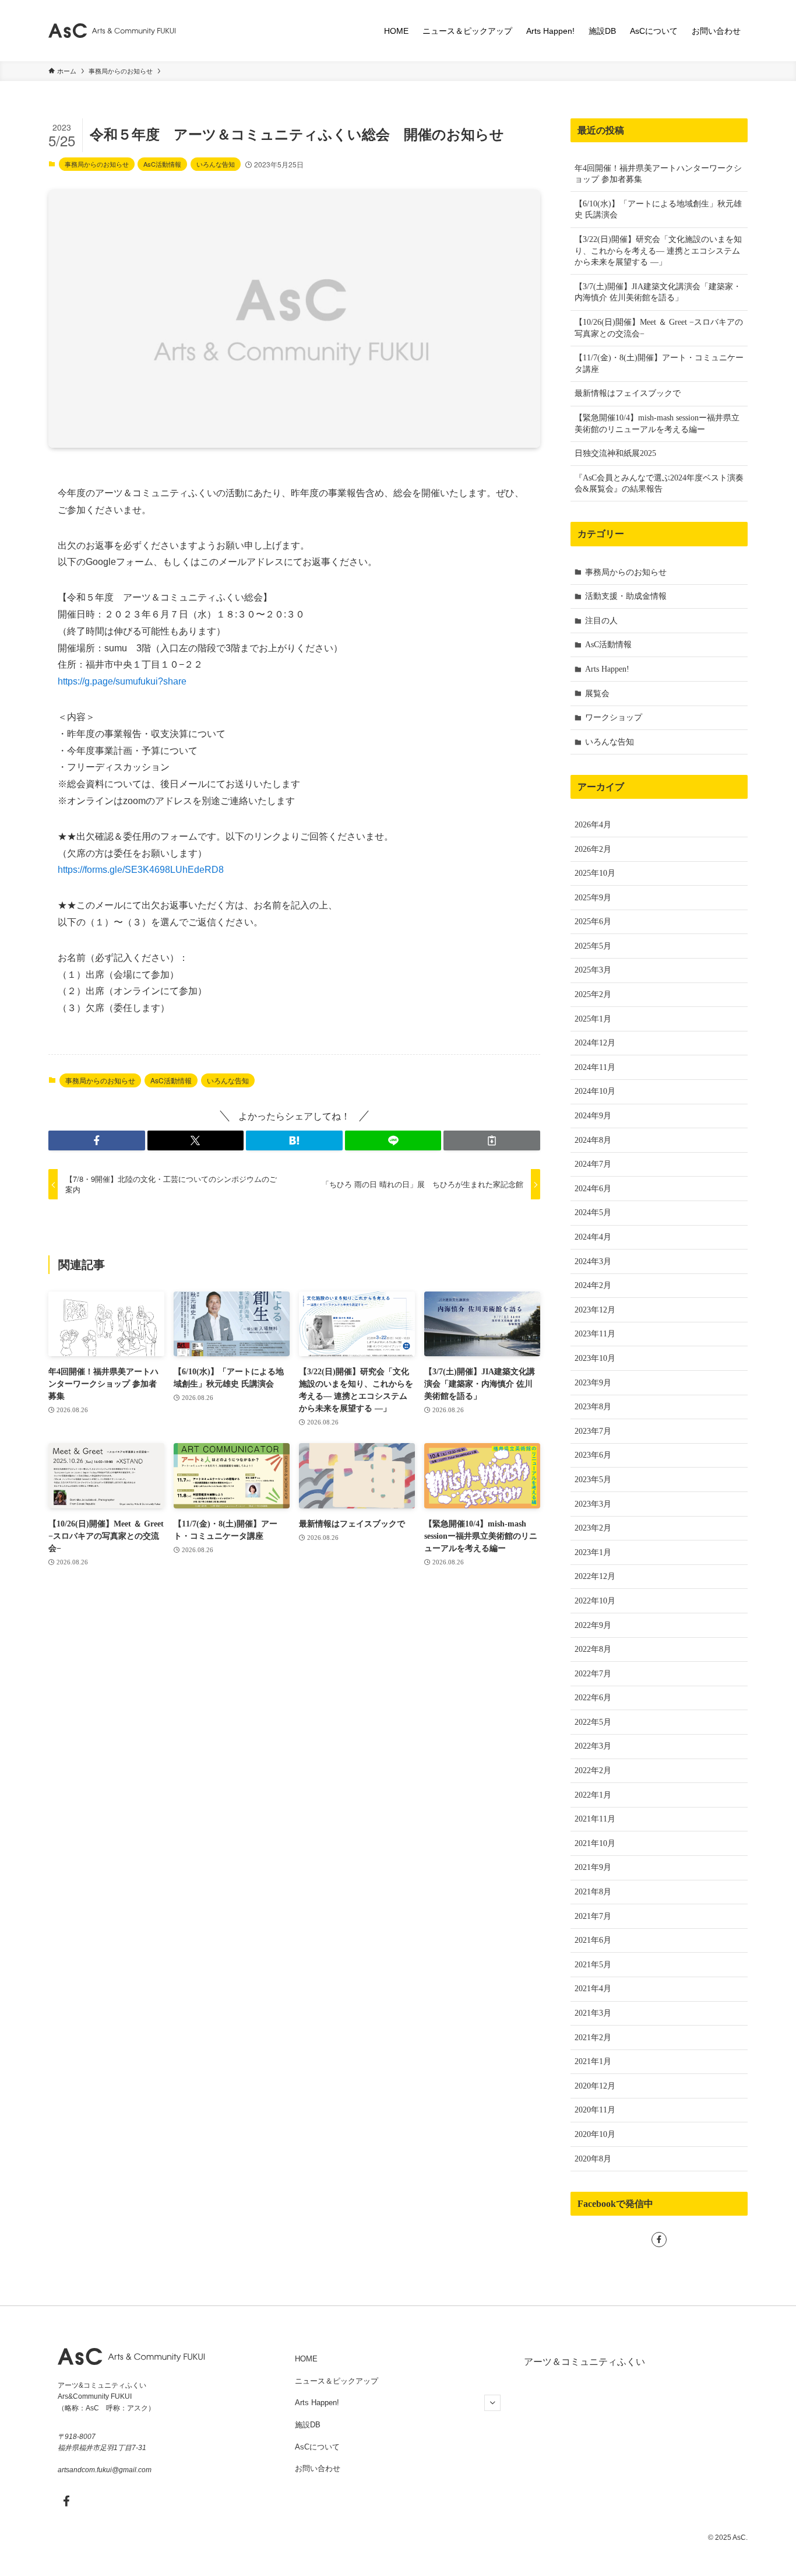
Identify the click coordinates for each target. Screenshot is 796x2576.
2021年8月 (593, 1892)
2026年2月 (593, 849)
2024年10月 (595, 1091)
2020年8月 (593, 2159)
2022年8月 (593, 1649)
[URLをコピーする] (492, 1140)
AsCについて (317, 2447)
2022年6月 (593, 1698)
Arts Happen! (607, 669)
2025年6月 (593, 922)
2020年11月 (595, 2110)
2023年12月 (595, 1310)
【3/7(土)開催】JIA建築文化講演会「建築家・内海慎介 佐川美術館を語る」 (658, 292)
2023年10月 (595, 1358)
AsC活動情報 (162, 164)
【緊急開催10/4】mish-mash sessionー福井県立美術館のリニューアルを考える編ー (657, 424)
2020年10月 (595, 2134)
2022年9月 (593, 1625)
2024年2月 (593, 1285)
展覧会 (597, 694)
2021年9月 (593, 1867)
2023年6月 (593, 1455)
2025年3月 (593, 970)
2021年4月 (593, 1989)
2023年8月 (593, 1407)
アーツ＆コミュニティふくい (584, 2362)
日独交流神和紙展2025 (615, 453)
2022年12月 (595, 1576)
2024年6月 (593, 1189)
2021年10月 (595, 1843)
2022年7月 (593, 1674)
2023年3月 (593, 1504)
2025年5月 (593, 946)
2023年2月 (593, 1528)
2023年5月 (593, 1480)
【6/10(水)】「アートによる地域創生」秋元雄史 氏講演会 (658, 210)
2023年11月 (595, 1334)
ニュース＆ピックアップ (337, 2381)
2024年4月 (593, 1237)
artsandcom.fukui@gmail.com (105, 2470)
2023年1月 (593, 1552)
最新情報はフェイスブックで (628, 393)
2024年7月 (593, 1164)
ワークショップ (614, 717)
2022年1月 (593, 1795)
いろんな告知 (216, 164)
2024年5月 (593, 1212)
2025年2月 (593, 994)
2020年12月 (595, 2086)
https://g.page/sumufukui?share (122, 681)
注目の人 (601, 621)
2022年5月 (593, 1722)
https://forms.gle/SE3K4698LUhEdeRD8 (141, 870)
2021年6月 (593, 1940)
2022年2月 (593, 1770)
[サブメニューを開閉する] (492, 2403)
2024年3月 (593, 1261)
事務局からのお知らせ (97, 164)
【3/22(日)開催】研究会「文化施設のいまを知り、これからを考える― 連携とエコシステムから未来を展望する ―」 (658, 251)
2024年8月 (593, 1140)
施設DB (308, 2425)
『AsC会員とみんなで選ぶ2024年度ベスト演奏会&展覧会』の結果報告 (659, 484)
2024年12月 (595, 1043)
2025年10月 (595, 873)
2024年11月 (595, 1067)
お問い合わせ (318, 2468)
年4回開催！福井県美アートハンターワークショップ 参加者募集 (658, 174)
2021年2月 (593, 2038)
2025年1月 (593, 1019)
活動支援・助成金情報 (626, 596)
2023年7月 (593, 1431)
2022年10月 (595, 1601)
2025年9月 (593, 898)
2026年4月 (593, 825)
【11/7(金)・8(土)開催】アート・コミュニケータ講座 (659, 364)
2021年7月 (593, 1916)
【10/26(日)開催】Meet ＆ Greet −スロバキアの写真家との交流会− (659, 328)
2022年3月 (593, 1746)
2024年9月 (593, 1116)
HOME (306, 2359)
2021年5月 (593, 1965)
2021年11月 (595, 1819)
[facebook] (659, 2240)
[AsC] (112, 31)
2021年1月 (593, 2061)
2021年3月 (593, 2013)
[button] (97, 1140)
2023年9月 (593, 1383)
